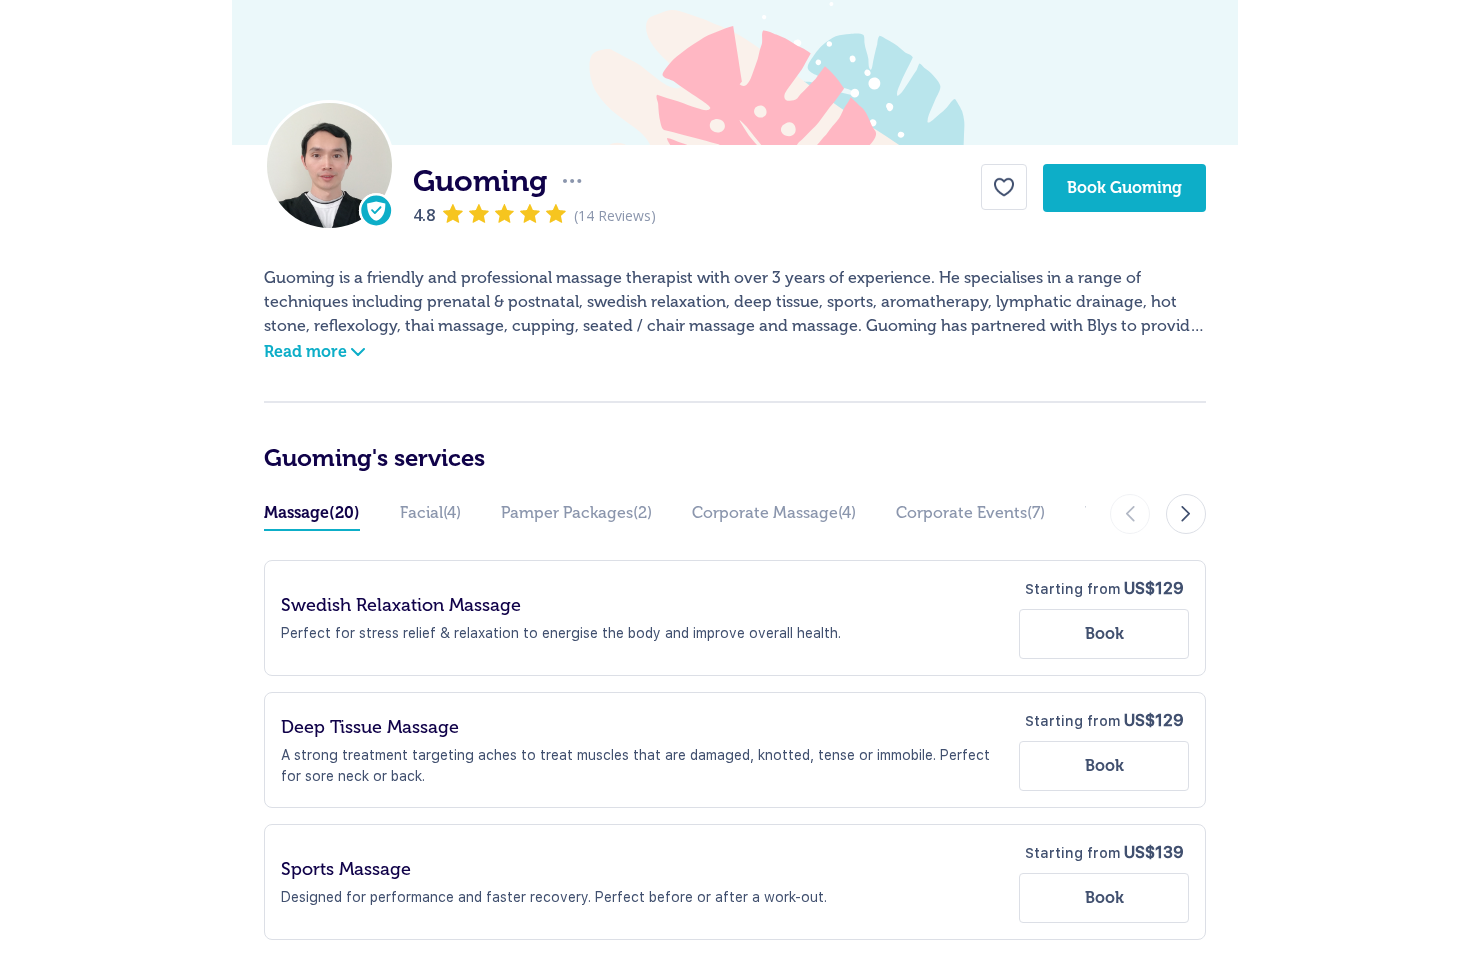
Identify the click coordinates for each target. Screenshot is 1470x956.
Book (1104, 633)
